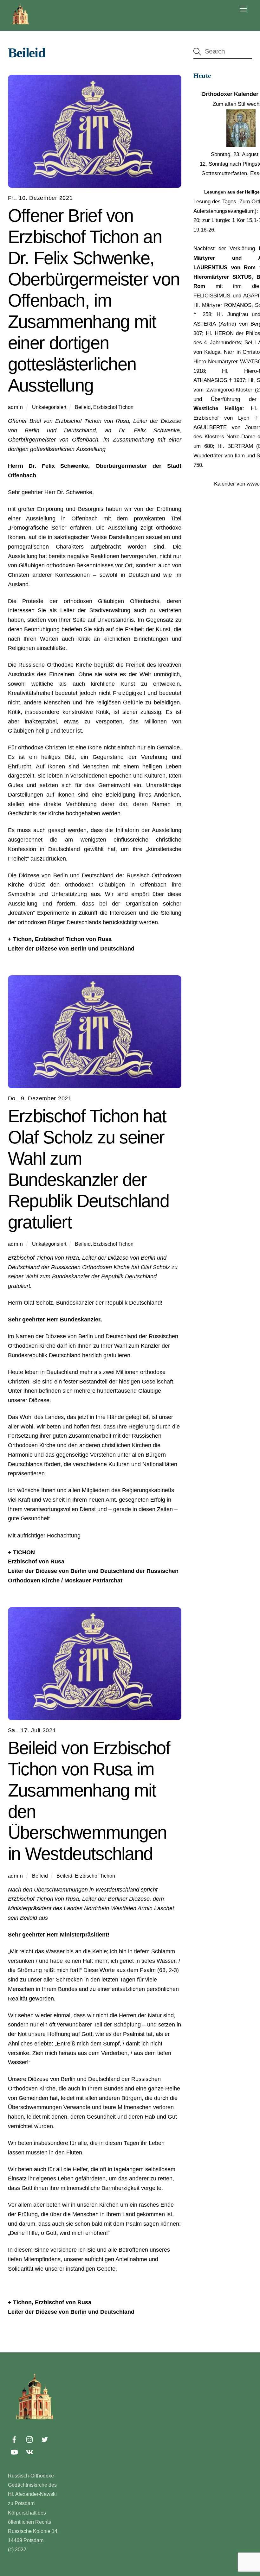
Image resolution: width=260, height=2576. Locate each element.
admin (16, 407)
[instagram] (29, 2439)
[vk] (29, 2452)
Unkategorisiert (49, 407)
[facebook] (14, 2439)
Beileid (83, 407)
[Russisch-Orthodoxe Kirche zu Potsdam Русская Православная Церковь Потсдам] (21, 24)
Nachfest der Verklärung (224, 248)
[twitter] (45, 2439)
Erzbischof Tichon (113, 407)
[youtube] (14, 2452)
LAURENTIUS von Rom (224, 267)
